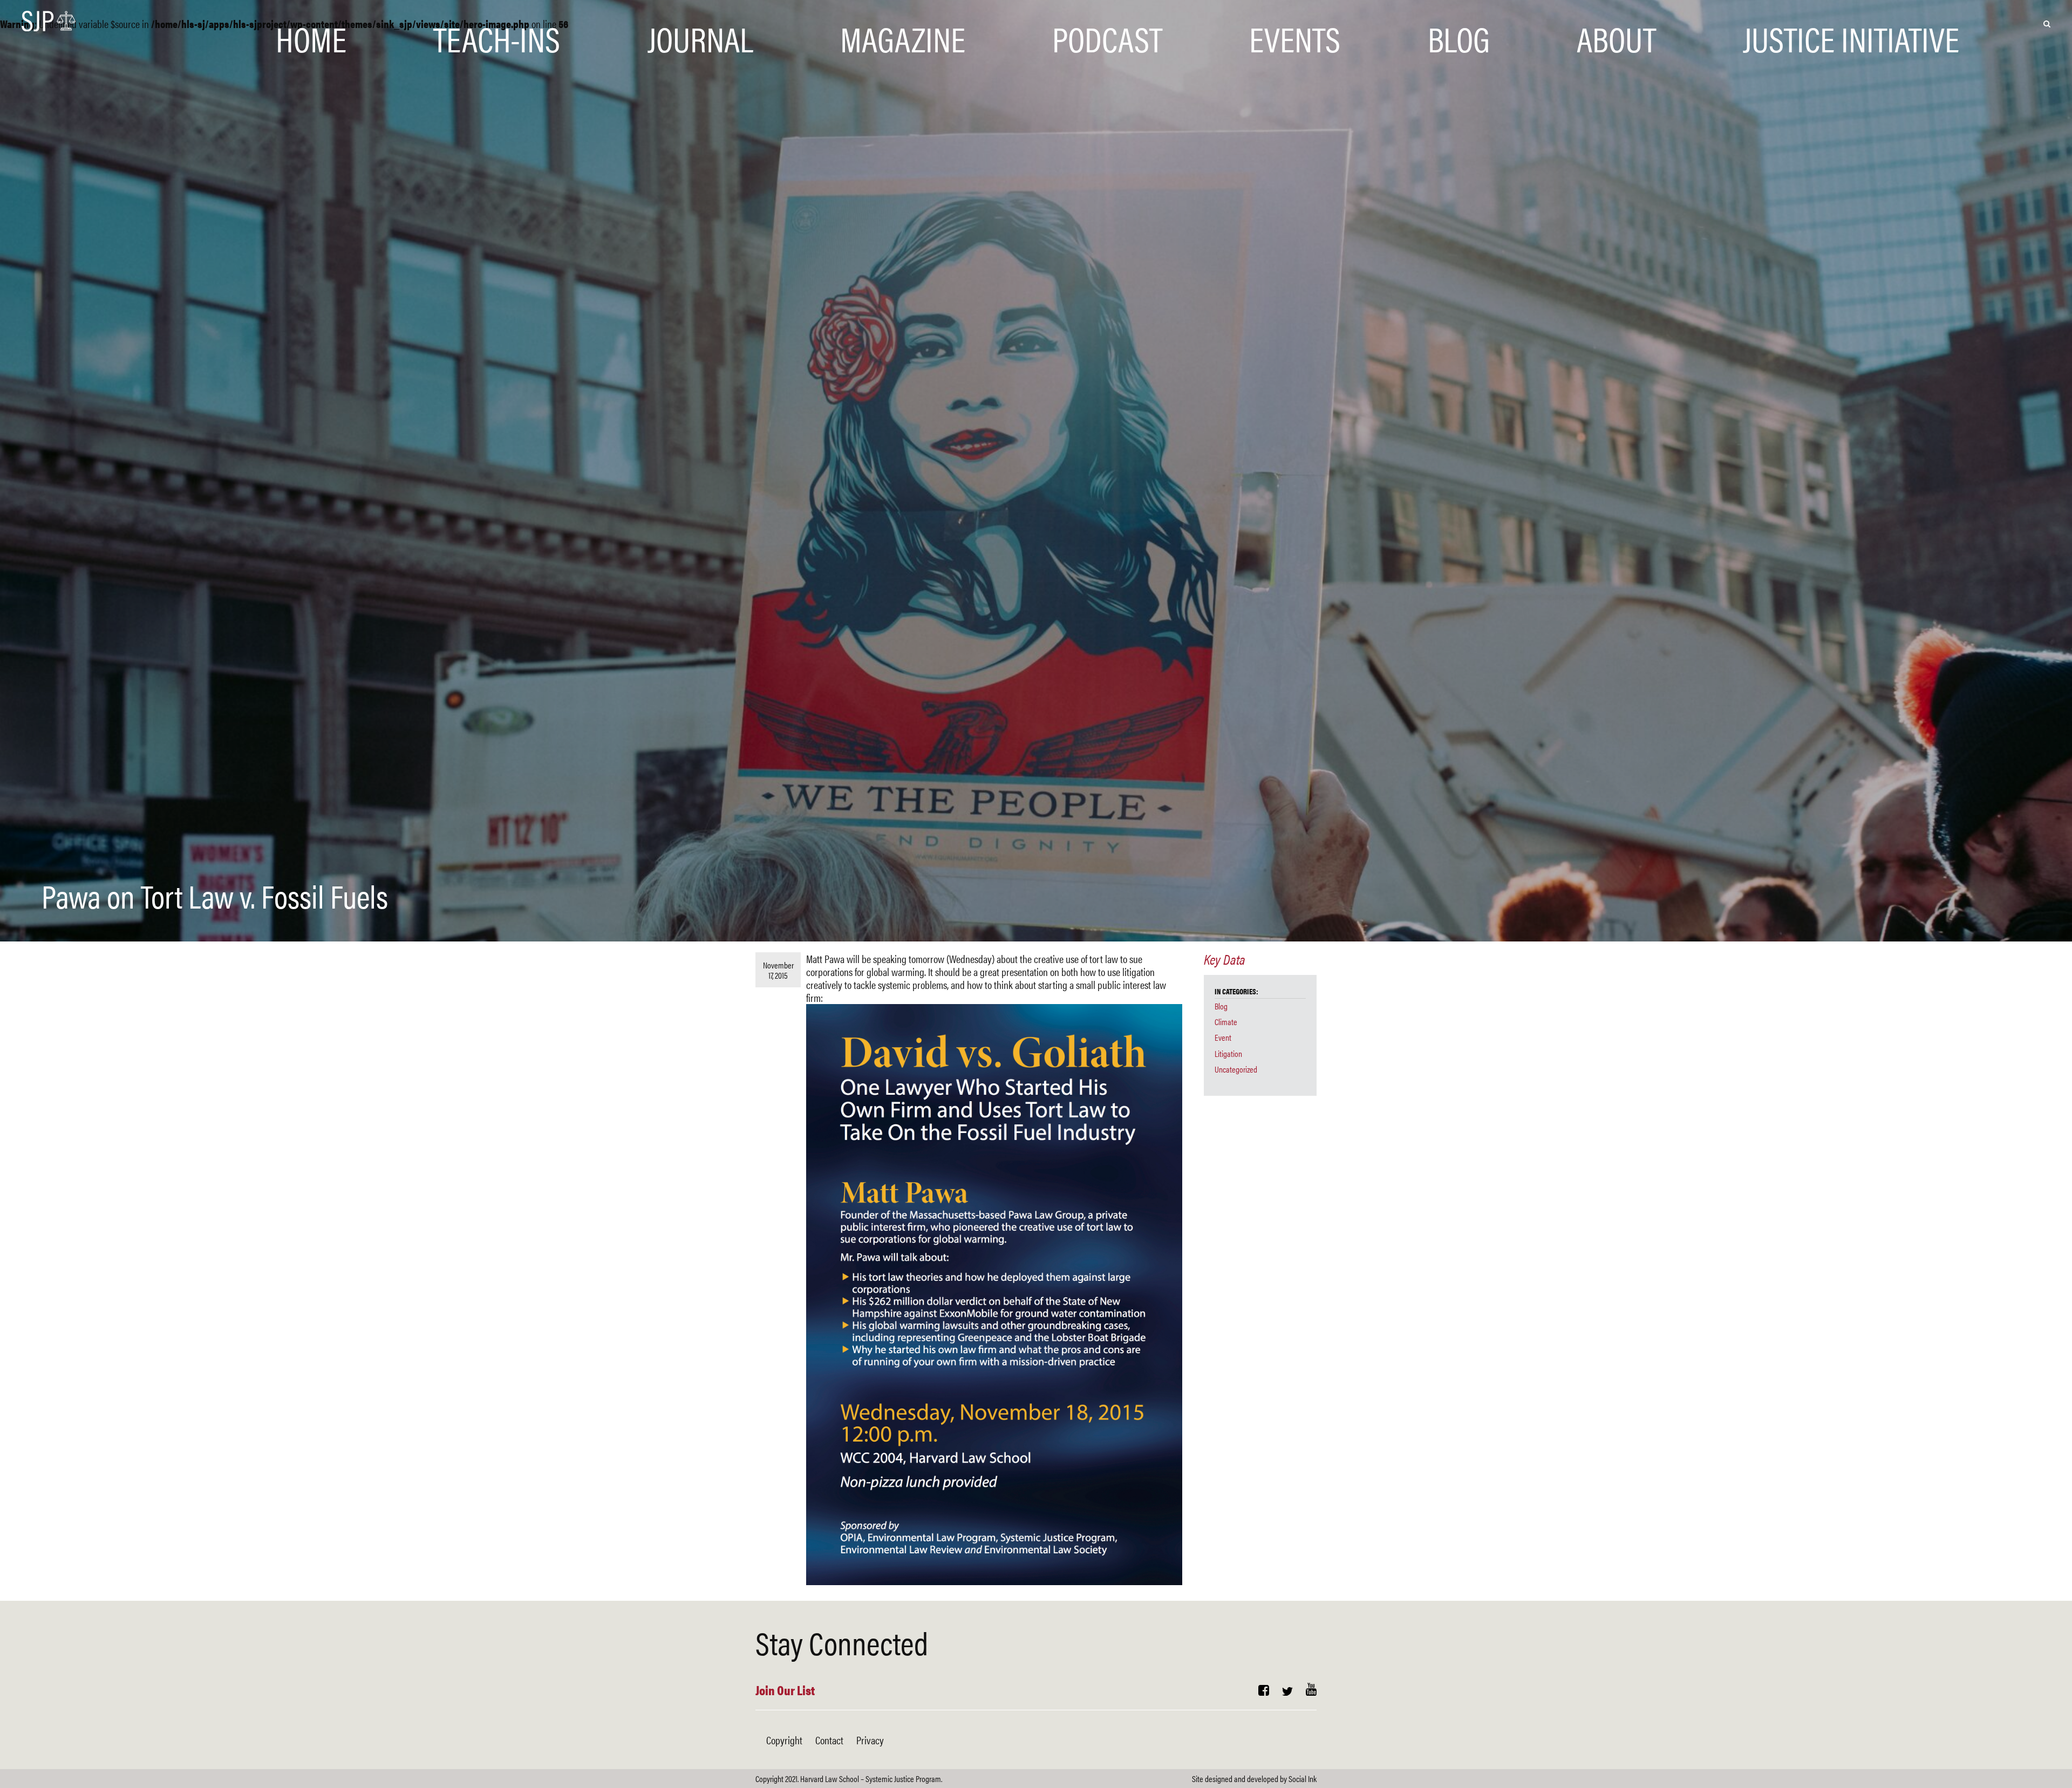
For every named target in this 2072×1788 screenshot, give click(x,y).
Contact (829, 1740)
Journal (700, 23)
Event (1223, 1037)
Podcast (1107, 23)
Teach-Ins (497, 23)
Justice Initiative (1851, 23)
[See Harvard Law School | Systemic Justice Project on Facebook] (1264, 1691)
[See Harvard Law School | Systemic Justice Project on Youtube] (1311, 1691)
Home (311, 23)
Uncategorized (1236, 1069)
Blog (1459, 23)
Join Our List (785, 1690)
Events (1295, 23)
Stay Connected (842, 1642)
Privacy (870, 1740)
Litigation (1228, 1053)
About (1616, 23)
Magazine (903, 23)
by (1254, 1779)
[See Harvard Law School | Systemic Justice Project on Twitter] (1287, 1691)
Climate (1226, 1022)
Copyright (784, 1740)
